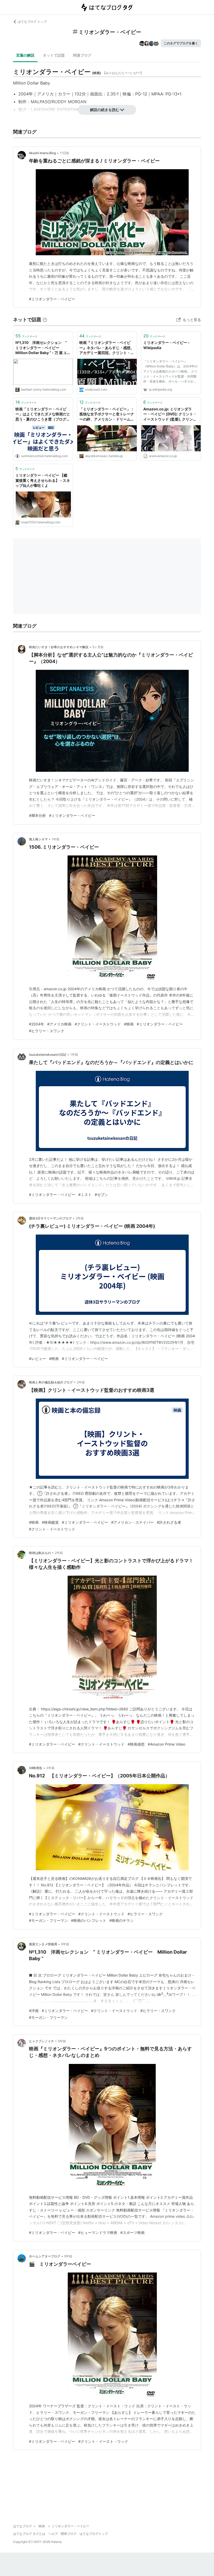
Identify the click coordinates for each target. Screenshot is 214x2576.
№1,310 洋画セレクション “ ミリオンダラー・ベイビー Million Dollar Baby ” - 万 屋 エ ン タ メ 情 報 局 (41, 348)
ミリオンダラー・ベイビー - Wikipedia (167, 345)
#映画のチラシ (121, 1920)
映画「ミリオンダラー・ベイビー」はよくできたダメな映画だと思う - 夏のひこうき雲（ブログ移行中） (43, 414)
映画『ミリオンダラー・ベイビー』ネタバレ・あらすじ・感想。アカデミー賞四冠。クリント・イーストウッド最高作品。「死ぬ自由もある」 (107, 348)
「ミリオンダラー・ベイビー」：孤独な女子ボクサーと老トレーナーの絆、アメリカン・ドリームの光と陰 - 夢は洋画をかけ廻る (107, 414)
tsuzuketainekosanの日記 (48, 1055)
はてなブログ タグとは (29, 2534)
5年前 (65, 1944)
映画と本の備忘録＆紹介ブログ (51, 1382)
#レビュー (37, 1359)
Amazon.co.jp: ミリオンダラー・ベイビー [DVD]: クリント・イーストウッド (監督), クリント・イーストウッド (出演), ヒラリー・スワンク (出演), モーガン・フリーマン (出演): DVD (170, 414)
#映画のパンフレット (89, 1920)
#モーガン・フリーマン (48, 1920)
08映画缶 (36, 1768)
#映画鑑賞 (50, 1522)
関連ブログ (82, 55)
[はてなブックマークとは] (45, 320)
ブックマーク (26, 336)
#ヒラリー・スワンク (47, 1031)
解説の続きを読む (105, 110)
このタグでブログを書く (181, 43)
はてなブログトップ (94, 2534)
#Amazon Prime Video (167, 1744)
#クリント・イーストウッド (98, 1024)
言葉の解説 (25, 55)
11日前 (64, 153)
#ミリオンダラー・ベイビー (52, 299)
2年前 (80, 1218)
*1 (179, 94)
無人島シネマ (38, 839)
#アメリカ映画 (59, 1024)
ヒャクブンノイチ (41, 2041)
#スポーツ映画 (132, 2232)
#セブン (101, 1195)
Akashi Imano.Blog (42, 153)
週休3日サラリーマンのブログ (50, 1218)
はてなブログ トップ (32, 22)
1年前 (56, 839)
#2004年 (37, 1024)
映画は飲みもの (40, 1553)
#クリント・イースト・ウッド (103, 2441)
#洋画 (34, 2011)
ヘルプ (53, 2534)
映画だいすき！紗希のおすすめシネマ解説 (59, 647)
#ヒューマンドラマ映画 (98, 2232)
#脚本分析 (37, 815)
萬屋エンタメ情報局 (43, 1944)
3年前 (50, 1768)
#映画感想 (136, 1744)
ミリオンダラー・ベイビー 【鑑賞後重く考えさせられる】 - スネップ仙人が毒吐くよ (43, 480)
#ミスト (85, 1195)
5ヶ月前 (98, 647)
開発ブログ (69, 2534)
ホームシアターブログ (45, 2256)
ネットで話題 (54, 55)
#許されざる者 (169, 1522)
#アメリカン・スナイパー (132, 1522)
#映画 (129, 1024)
